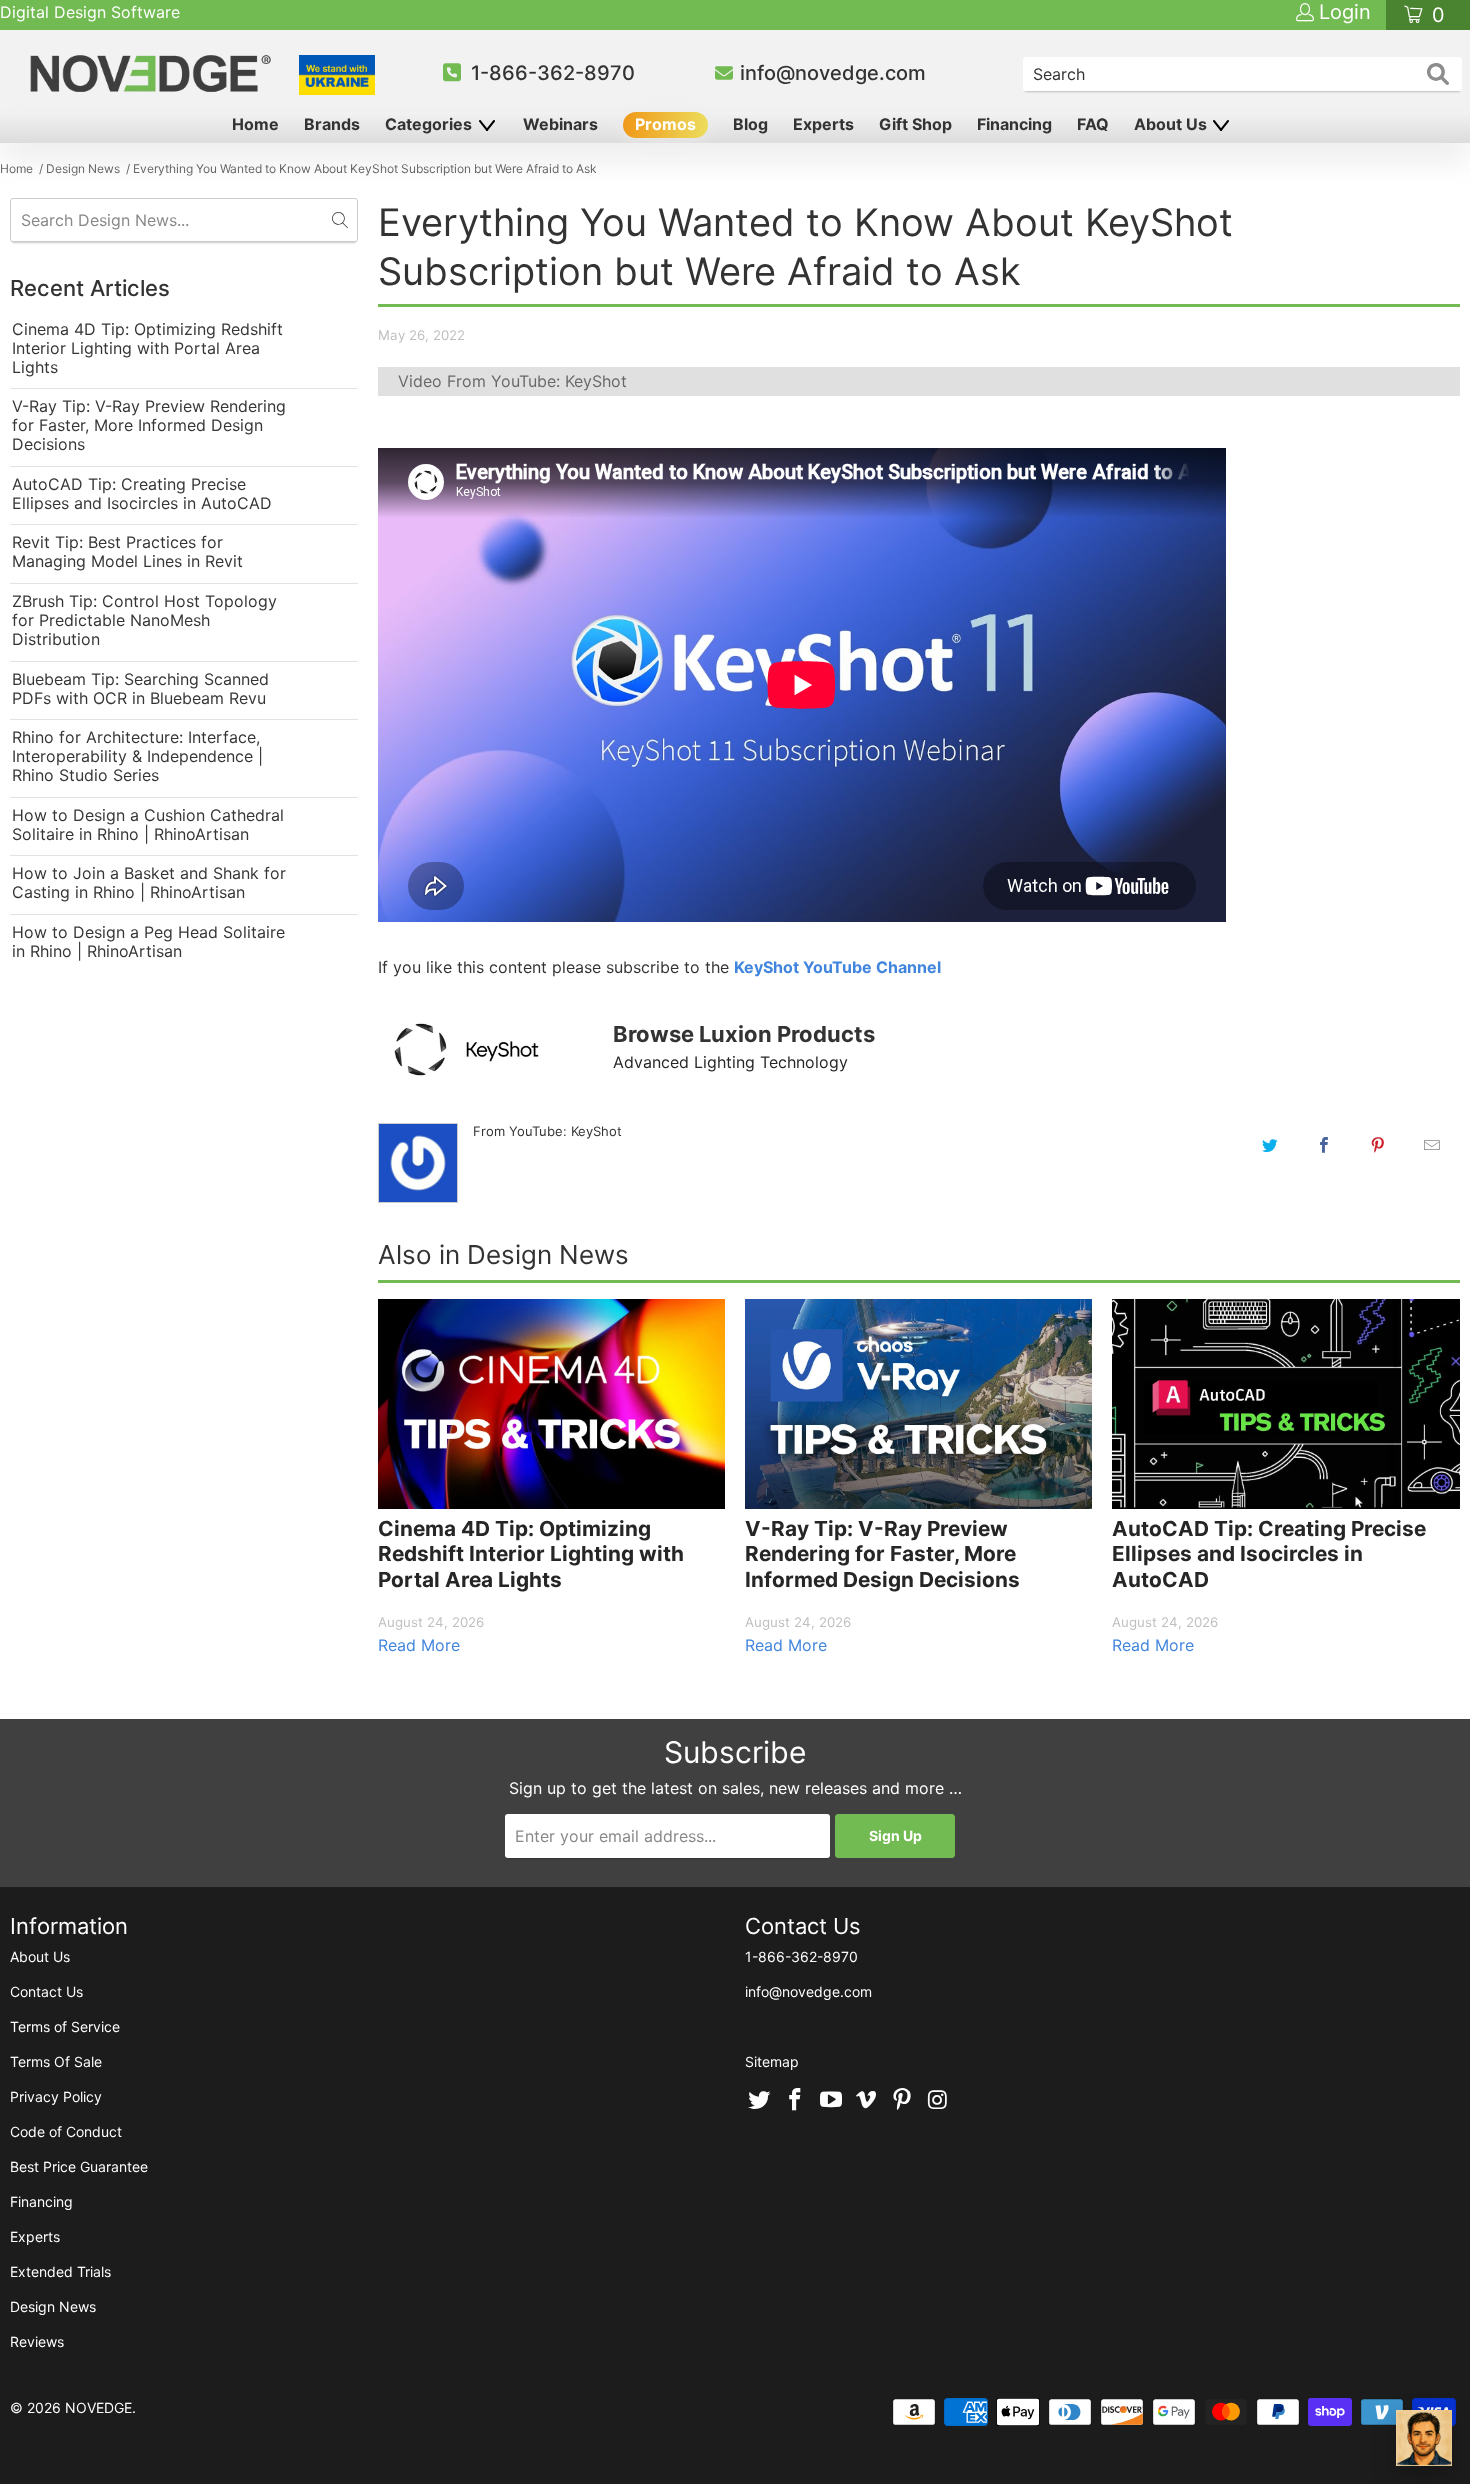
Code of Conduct (66, 2131)
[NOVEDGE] (153, 73)
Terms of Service (65, 2026)
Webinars (560, 124)
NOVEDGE (98, 2407)
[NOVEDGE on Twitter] (760, 2101)
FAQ (1093, 124)
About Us (1172, 124)
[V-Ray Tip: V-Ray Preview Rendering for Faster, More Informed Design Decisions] (918, 1403)
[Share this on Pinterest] (1378, 1145)
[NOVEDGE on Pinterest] (903, 2101)
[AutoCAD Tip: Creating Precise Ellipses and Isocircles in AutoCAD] (1285, 1403)
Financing (1014, 124)
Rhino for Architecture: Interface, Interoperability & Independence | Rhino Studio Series (137, 756)
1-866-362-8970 (553, 73)
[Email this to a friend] (1432, 1145)
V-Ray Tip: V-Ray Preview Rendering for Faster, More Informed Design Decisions (149, 425)
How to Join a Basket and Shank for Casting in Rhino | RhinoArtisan (149, 883)
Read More (419, 1645)
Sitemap (772, 2061)
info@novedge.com (833, 73)
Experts (823, 124)
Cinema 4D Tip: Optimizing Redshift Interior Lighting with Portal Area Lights (147, 348)
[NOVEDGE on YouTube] (831, 2101)
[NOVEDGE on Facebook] (796, 2101)
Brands (332, 124)
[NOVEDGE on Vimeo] (867, 2101)
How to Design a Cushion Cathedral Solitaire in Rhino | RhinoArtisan (148, 825)
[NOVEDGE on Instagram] (938, 2101)
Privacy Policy (56, 2096)
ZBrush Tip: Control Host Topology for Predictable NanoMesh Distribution (144, 620)
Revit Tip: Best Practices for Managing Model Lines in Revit (127, 552)
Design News (53, 2306)
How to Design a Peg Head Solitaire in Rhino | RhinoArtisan (148, 942)
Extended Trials (60, 2271)
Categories (430, 124)
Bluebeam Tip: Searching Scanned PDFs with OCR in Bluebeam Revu (140, 689)
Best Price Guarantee (79, 2166)
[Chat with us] (1424, 2438)
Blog (750, 124)
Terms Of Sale (56, 2061)
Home (255, 124)
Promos (665, 124)
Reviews (37, 2341)
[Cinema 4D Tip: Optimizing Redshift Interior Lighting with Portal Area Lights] (551, 1403)
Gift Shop (915, 124)
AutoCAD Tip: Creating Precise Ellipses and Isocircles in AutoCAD (142, 494)
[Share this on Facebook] (1324, 1145)
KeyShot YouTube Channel (837, 967)
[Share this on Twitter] (1270, 1145)
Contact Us (46, 1991)
